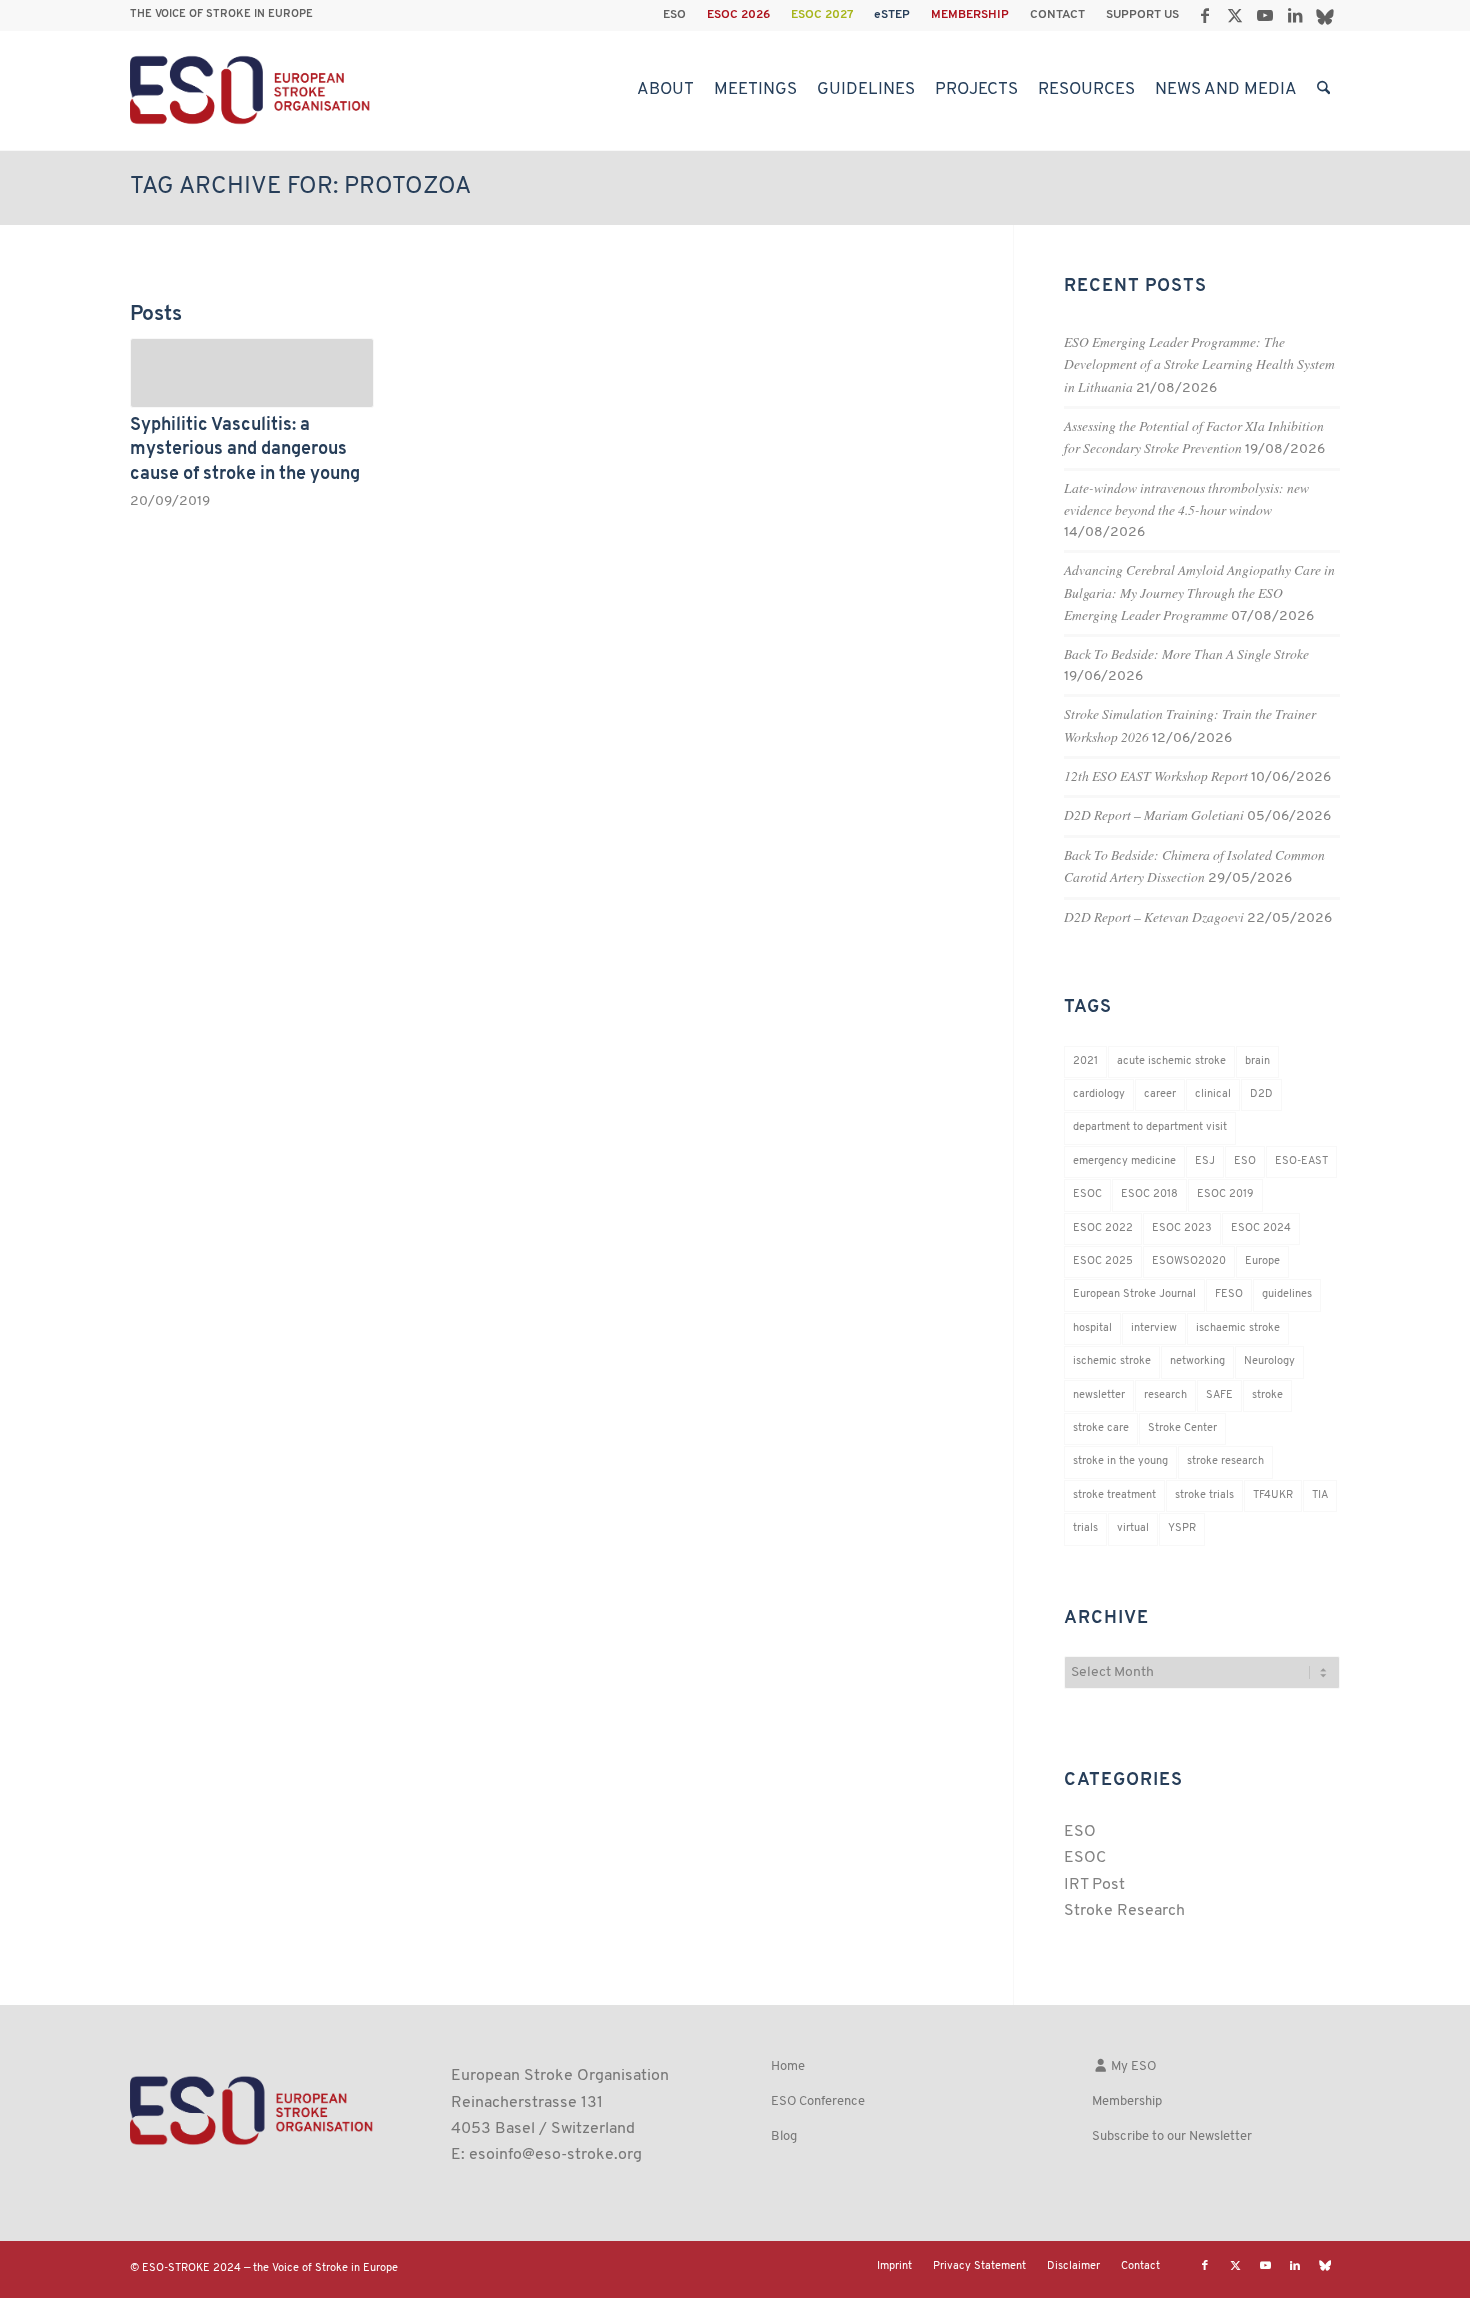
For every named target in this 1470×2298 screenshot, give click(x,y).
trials (1085, 1528)
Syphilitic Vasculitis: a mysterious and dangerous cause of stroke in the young (245, 450)
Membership (1127, 2101)
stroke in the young (1120, 1461)
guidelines (1287, 1294)
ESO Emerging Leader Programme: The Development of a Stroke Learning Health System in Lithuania (1199, 364)
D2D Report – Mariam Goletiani (1154, 814)
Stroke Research (1124, 1911)
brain (1257, 1061)
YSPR (1182, 1528)
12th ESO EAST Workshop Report (1156, 775)
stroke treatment (1114, 1495)
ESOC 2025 (1103, 1261)
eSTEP (892, 15)
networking (1197, 1361)
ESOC (1087, 1194)
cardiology (1099, 1094)
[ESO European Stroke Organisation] (252, 90)
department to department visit (1150, 1127)
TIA (1320, 1495)
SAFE (1219, 1395)
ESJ (1205, 1161)
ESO (674, 15)
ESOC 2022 (1103, 1228)
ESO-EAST (1301, 1161)
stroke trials (1204, 1495)
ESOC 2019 (1225, 1194)
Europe (1262, 1261)
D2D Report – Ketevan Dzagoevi (1154, 916)
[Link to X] (1234, 15)
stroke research (1225, 1461)
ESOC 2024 (1261, 1228)
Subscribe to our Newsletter (1172, 2136)
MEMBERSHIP (970, 15)
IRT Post (1094, 1885)
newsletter (1099, 1395)
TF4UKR (1273, 1495)
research (1165, 1395)
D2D (1261, 1094)
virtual (1133, 1528)
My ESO (1132, 2066)
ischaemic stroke (1238, 1328)
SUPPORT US (1142, 15)
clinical (1213, 1094)
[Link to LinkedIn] (1294, 15)
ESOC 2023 (1182, 1228)
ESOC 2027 (822, 15)
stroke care (1101, 1428)
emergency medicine (1124, 1161)
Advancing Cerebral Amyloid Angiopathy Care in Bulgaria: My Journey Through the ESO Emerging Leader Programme (1199, 592)
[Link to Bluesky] (1325, 15)
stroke (1267, 1395)
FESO (1229, 1294)
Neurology (1269, 1361)
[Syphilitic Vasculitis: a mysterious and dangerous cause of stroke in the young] (252, 373)
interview (1154, 1328)
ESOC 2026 (738, 15)
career (1160, 1094)
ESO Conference (818, 2101)
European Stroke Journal (1134, 1294)
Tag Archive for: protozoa (300, 187)
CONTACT (1057, 15)
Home (788, 2066)
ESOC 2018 (1149, 1194)
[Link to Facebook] (1204, 15)
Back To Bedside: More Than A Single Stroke (1186, 653)
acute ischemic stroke (1171, 1061)
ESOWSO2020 (1189, 1261)
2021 (1085, 1061)
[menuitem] (675, 15)
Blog (784, 2136)
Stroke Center (1182, 1428)
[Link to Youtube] (1264, 15)
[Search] (1323, 90)
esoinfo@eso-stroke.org (555, 2155)
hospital (1092, 1328)
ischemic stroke (1112, 1361)
